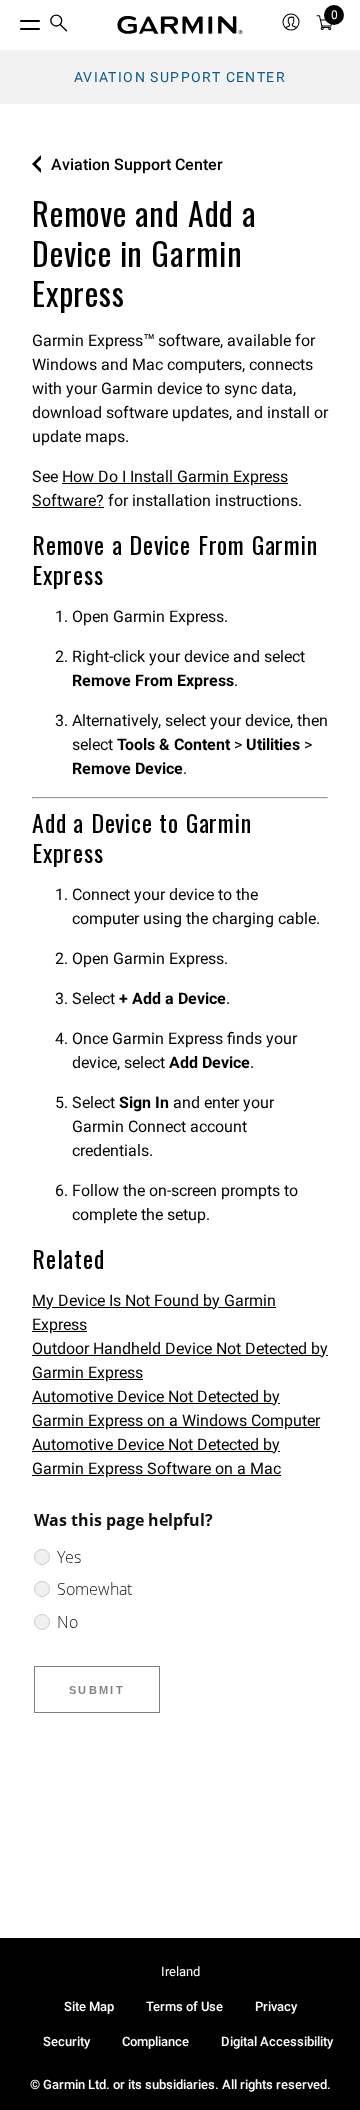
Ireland (180, 1971)
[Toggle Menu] (12, 20)
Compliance (155, 2041)
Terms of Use (184, 2006)
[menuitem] (59, 25)
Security (66, 2041)
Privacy (276, 2006)
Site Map (89, 2006)
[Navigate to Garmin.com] (180, 25)
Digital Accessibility (277, 2041)
